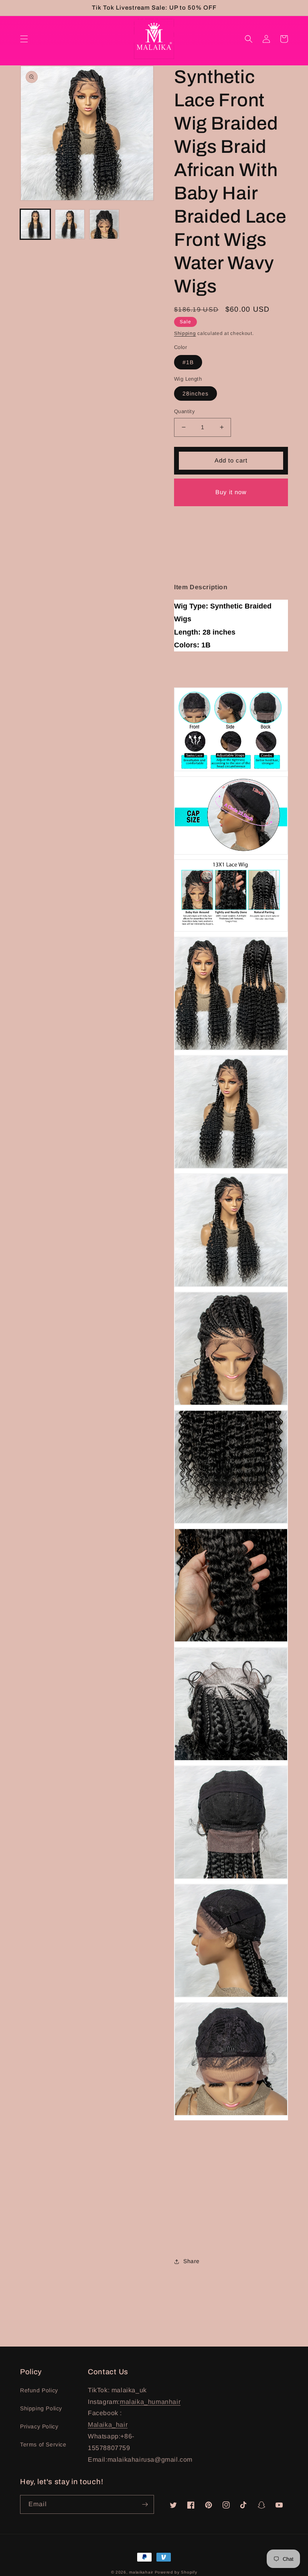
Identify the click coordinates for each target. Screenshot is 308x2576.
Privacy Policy (39, 2426)
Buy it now (231, 492)
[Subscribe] (145, 2504)
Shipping (185, 333)
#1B (188, 362)
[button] (24, 39)
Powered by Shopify (176, 2572)
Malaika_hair (108, 2425)
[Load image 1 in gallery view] (35, 224)
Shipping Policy (41, 2408)
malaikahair (141, 2572)
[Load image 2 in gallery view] (70, 224)
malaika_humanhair (150, 2402)
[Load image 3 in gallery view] (104, 224)
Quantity (184, 411)
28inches (196, 393)
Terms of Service (43, 2444)
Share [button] (191, 2261)
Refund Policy (39, 2390)
